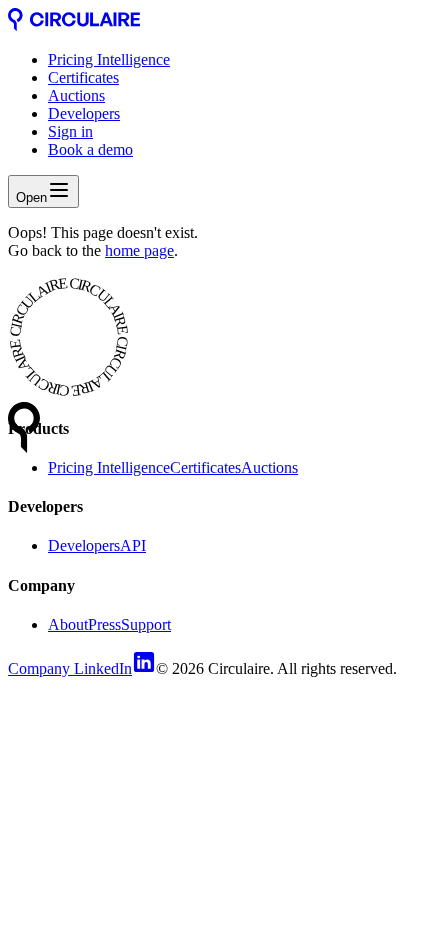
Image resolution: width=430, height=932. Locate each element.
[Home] (74, 25)
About (68, 624)
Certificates (83, 77)
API (133, 545)
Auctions (76, 95)
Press (104, 624)
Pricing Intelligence (109, 59)
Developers (84, 113)
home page (139, 250)
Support (146, 624)
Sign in (70, 131)
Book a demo (90, 149)
